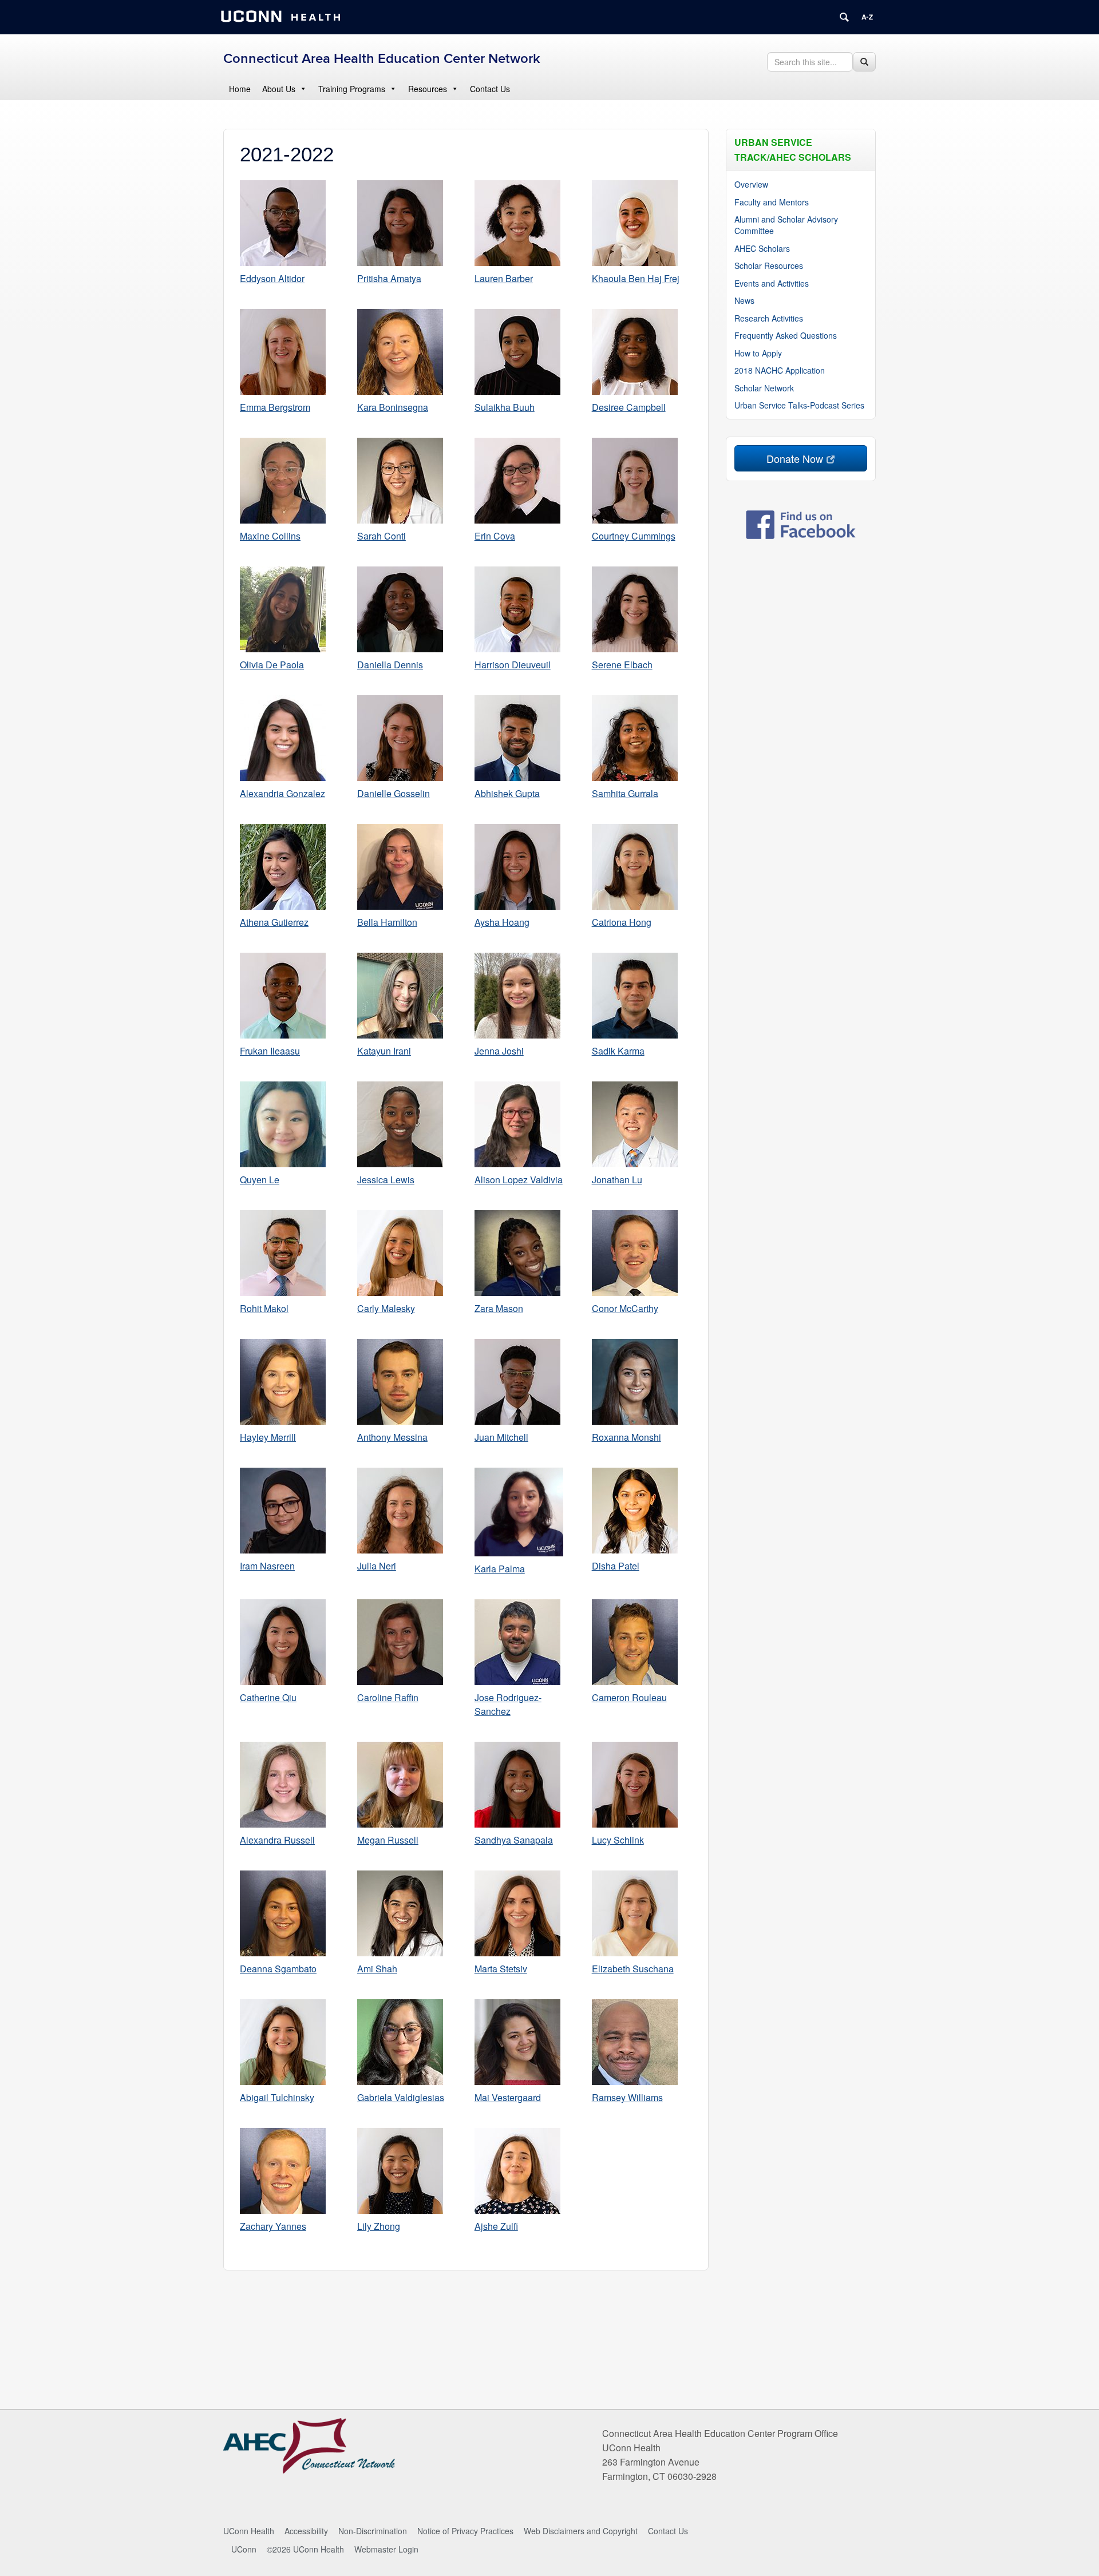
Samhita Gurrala (625, 793)
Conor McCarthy (625, 1308)
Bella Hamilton (387, 922)
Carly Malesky (386, 1308)
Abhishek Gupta (507, 793)
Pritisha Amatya (389, 278)
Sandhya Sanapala (514, 1840)
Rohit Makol (264, 1308)
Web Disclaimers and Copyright (581, 2531)
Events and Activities (772, 283)
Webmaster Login (386, 2549)
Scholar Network (764, 388)
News (744, 300)
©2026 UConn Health (305, 2549)
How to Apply (758, 353)
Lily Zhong (379, 2226)
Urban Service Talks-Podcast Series (799, 405)
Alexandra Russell (277, 1840)
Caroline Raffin (388, 1697)
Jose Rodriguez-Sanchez (508, 1704)
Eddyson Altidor (272, 278)
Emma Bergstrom (275, 407)
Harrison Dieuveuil (513, 665)
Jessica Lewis (386, 1180)
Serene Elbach (622, 665)
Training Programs (352, 89)
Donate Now (795, 458)
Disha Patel (616, 1566)
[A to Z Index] (867, 17)
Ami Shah (377, 1969)
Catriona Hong (622, 922)
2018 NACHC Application (780, 370)
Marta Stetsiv (501, 1969)
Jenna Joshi (499, 1051)
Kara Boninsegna (393, 407)
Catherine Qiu (268, 1697)
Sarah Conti (382, 536)
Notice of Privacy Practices (465, 2531)
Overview (751, 184)
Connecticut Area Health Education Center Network (382, 59)
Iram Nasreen (267, 1566)
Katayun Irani (384, 1051)
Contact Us (490, 89)
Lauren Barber (504, 278)
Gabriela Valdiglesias (401, 2097)
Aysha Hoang (502, 922)
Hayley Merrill (268, 1437)
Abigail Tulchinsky (277, 2097)
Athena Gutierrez (274, 922)
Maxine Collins (270, 536)
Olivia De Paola (272, 665)
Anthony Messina (392, 1437)
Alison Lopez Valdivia (519, 1180)
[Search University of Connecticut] (844, 17)
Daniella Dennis (390, 665)
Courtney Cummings (634, 536)
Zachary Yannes (273, 2226)
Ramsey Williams (627, 2097)
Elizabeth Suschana (633, 1969)
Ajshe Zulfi (496, 2226)
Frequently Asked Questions (786, 335)
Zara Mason (499, 1308)
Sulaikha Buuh (505, 407)
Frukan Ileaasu (270, 1051)
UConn (244, 2549)
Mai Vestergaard (508, 2097)
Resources (428, 89)
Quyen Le (260, 1180)
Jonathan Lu (617, 1180)
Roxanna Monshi (626, 1437)
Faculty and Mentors (772, 202)
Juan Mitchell (501, 1437)
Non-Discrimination (373, 2531)
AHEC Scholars (762, 248)
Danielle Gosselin (394, 793)
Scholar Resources (769, 265)
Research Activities (769, 318)
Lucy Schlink (618, 1840)
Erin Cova (495, 536)
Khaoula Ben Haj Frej (636, 278)
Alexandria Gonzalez (282, 793)
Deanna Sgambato (278, 1969)
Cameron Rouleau (629, 1697)
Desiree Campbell (629, 407)
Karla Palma (500, 1569)
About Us (279, 89)
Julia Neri (377, 1566)
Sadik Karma (618, 1051)
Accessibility (306, 2531)
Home (240, 89)
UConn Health (249, 2531)
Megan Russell (388, 1840)
